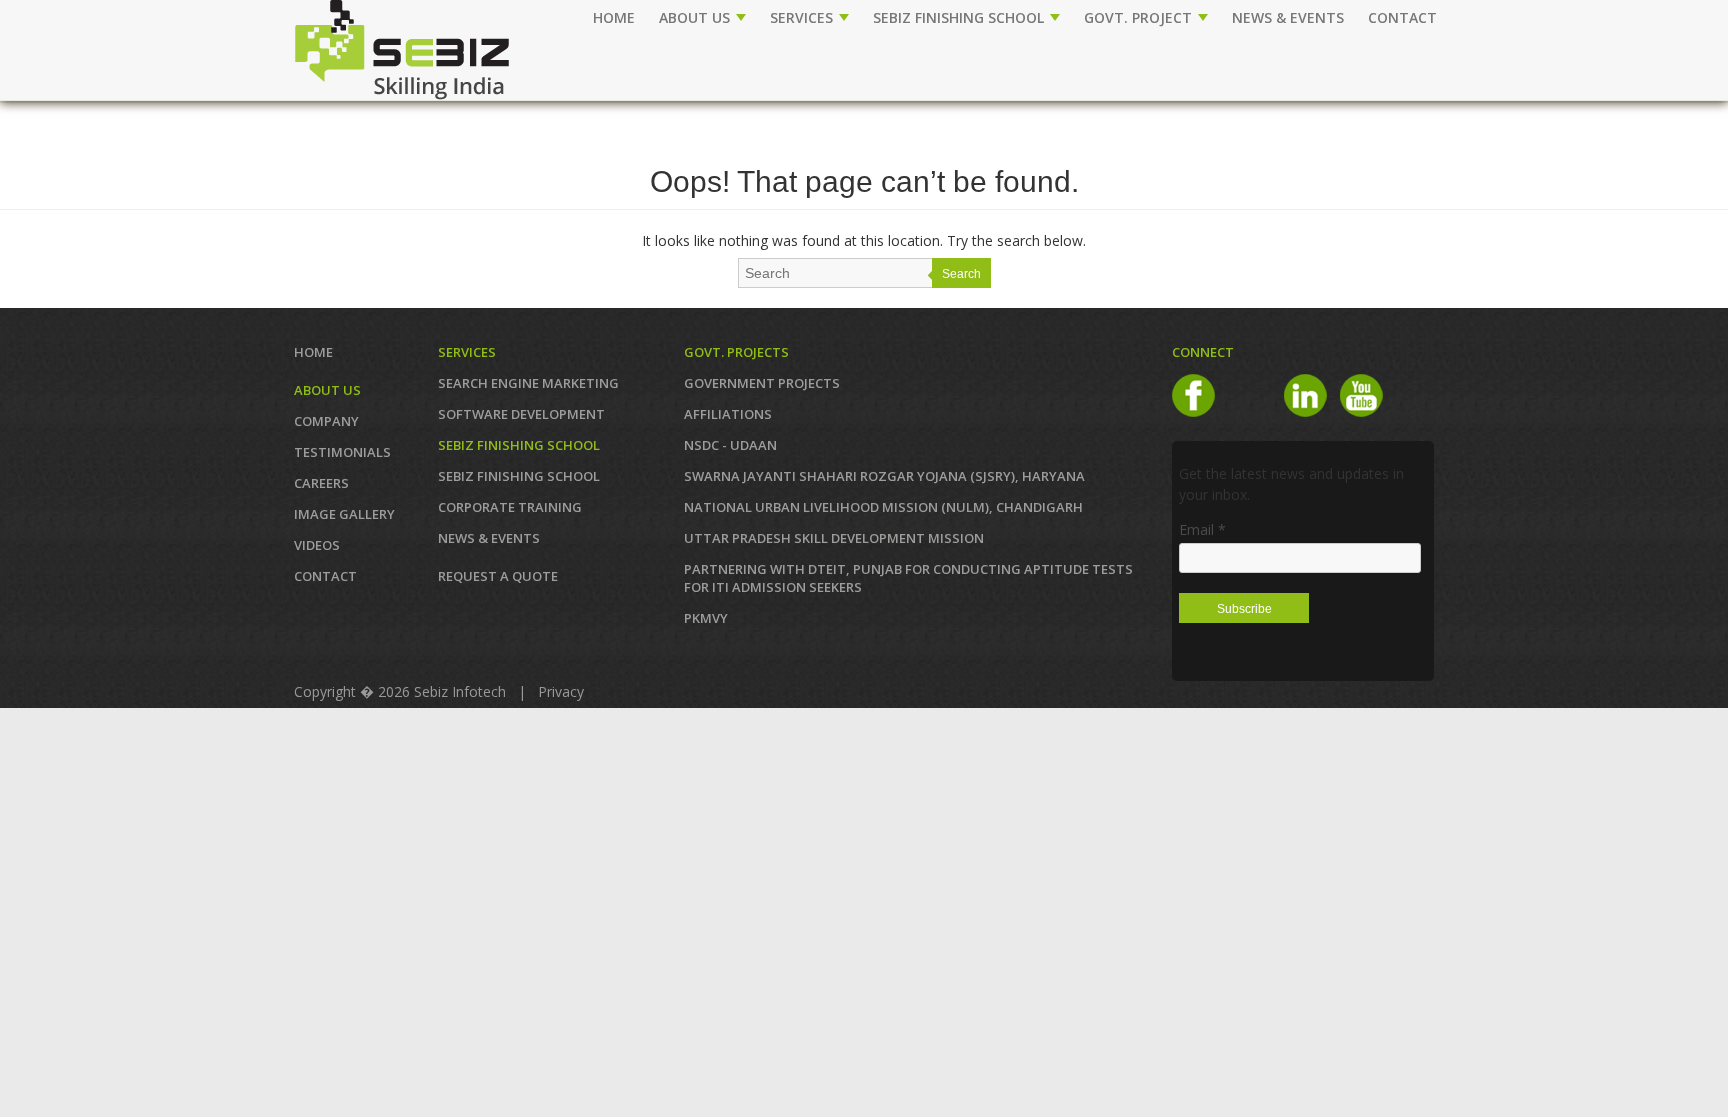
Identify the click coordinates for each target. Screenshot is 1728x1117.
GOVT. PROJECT (1140, 17)
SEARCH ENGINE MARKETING (528, 383)
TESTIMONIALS (342, 452)
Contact (325, 576)
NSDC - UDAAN (730, 445)
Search (961, 274)
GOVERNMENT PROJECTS (762, 383)
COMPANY (326, 421)
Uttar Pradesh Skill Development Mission (834, 538)
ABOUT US (696, 17)
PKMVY (706, 618)
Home (614, 17)
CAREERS (321, 483)
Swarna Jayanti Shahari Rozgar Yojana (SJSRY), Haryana (884, 476)
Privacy (561, 691)
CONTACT (1402, 17)
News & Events (489, 538)
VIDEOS (317, 545)
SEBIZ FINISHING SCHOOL (960, 17)
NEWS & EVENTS (1288, 17)
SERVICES (803, 17)
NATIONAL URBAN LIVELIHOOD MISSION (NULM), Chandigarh (883, 507)
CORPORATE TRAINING (510, 507)
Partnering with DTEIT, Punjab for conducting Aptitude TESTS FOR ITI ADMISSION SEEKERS (908, 578)
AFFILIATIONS (728, 414)
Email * (1202, 529)
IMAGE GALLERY (344, 514)
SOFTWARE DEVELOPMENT (521, 414)
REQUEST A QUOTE (498, 576)
